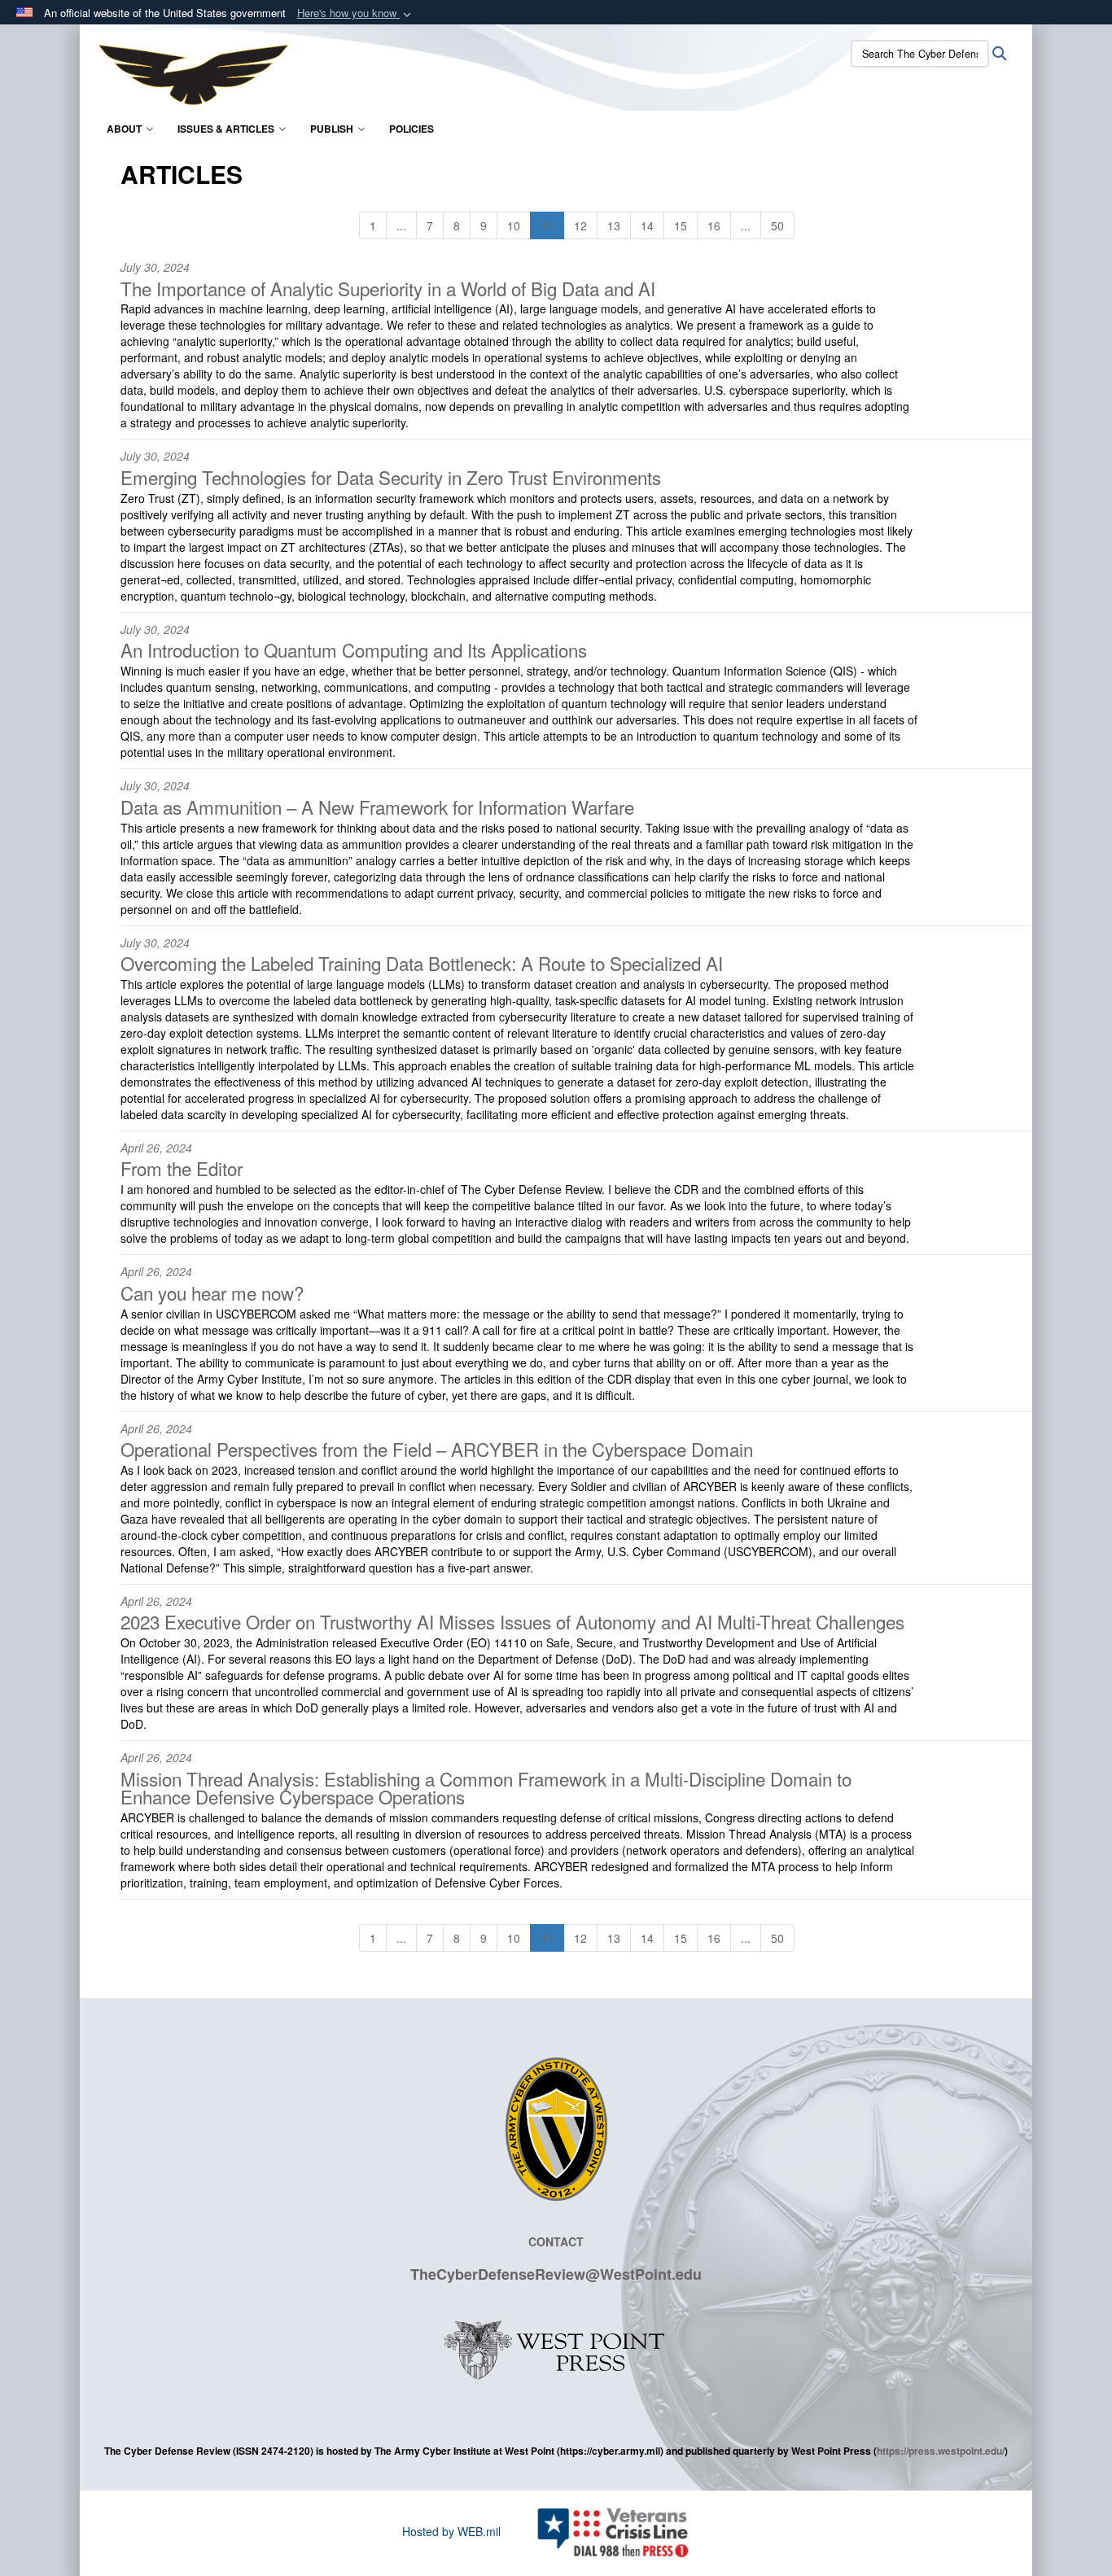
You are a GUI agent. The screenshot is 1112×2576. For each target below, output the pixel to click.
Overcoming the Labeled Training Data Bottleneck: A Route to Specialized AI (422, 963)
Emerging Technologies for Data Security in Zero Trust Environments (391, 477)
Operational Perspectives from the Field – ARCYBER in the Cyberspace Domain (437, 1449)
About (124, 129)
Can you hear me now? (212, 1292)
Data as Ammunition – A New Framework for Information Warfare (377, 807)
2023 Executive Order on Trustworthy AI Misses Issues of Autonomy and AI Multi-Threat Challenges (512, 1621)
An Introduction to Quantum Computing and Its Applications (354, 649)
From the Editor (182, 1168)
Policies (412, 129)
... (401, 225)
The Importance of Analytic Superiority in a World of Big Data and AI (388, 288)
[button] (356, 13)
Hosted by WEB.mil (451, 2531)
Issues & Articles (226, 129)
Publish (332, 129)
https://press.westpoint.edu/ (941, 2451)
